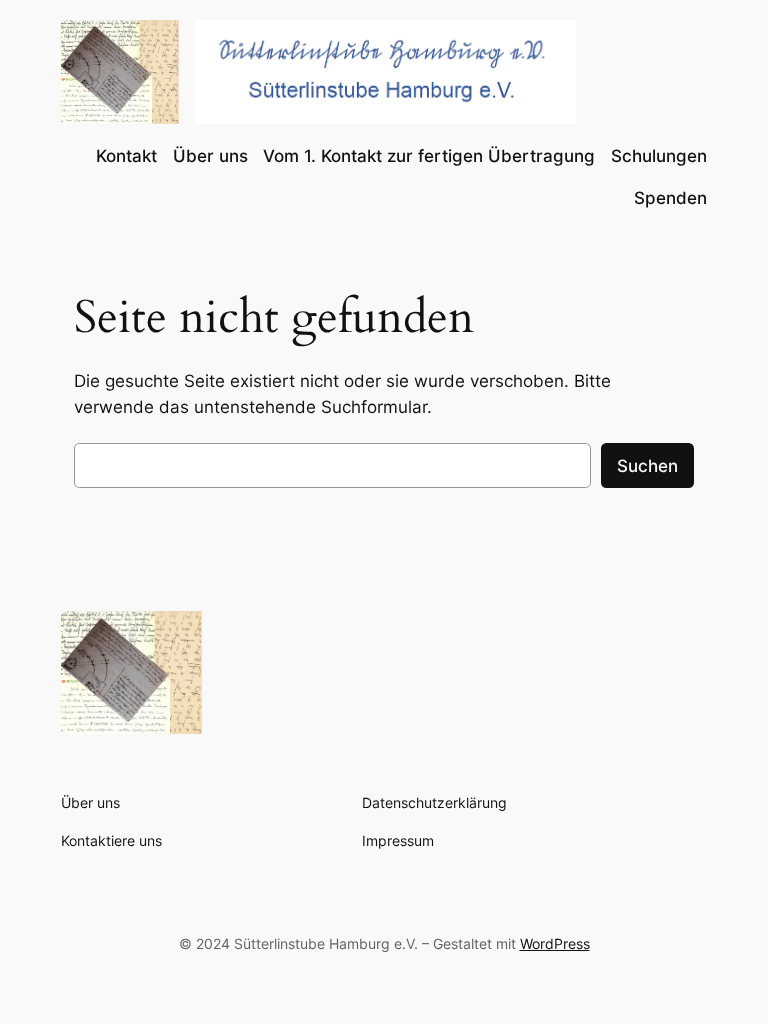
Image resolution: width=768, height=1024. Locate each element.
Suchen (647, 466)
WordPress (555, 943)
